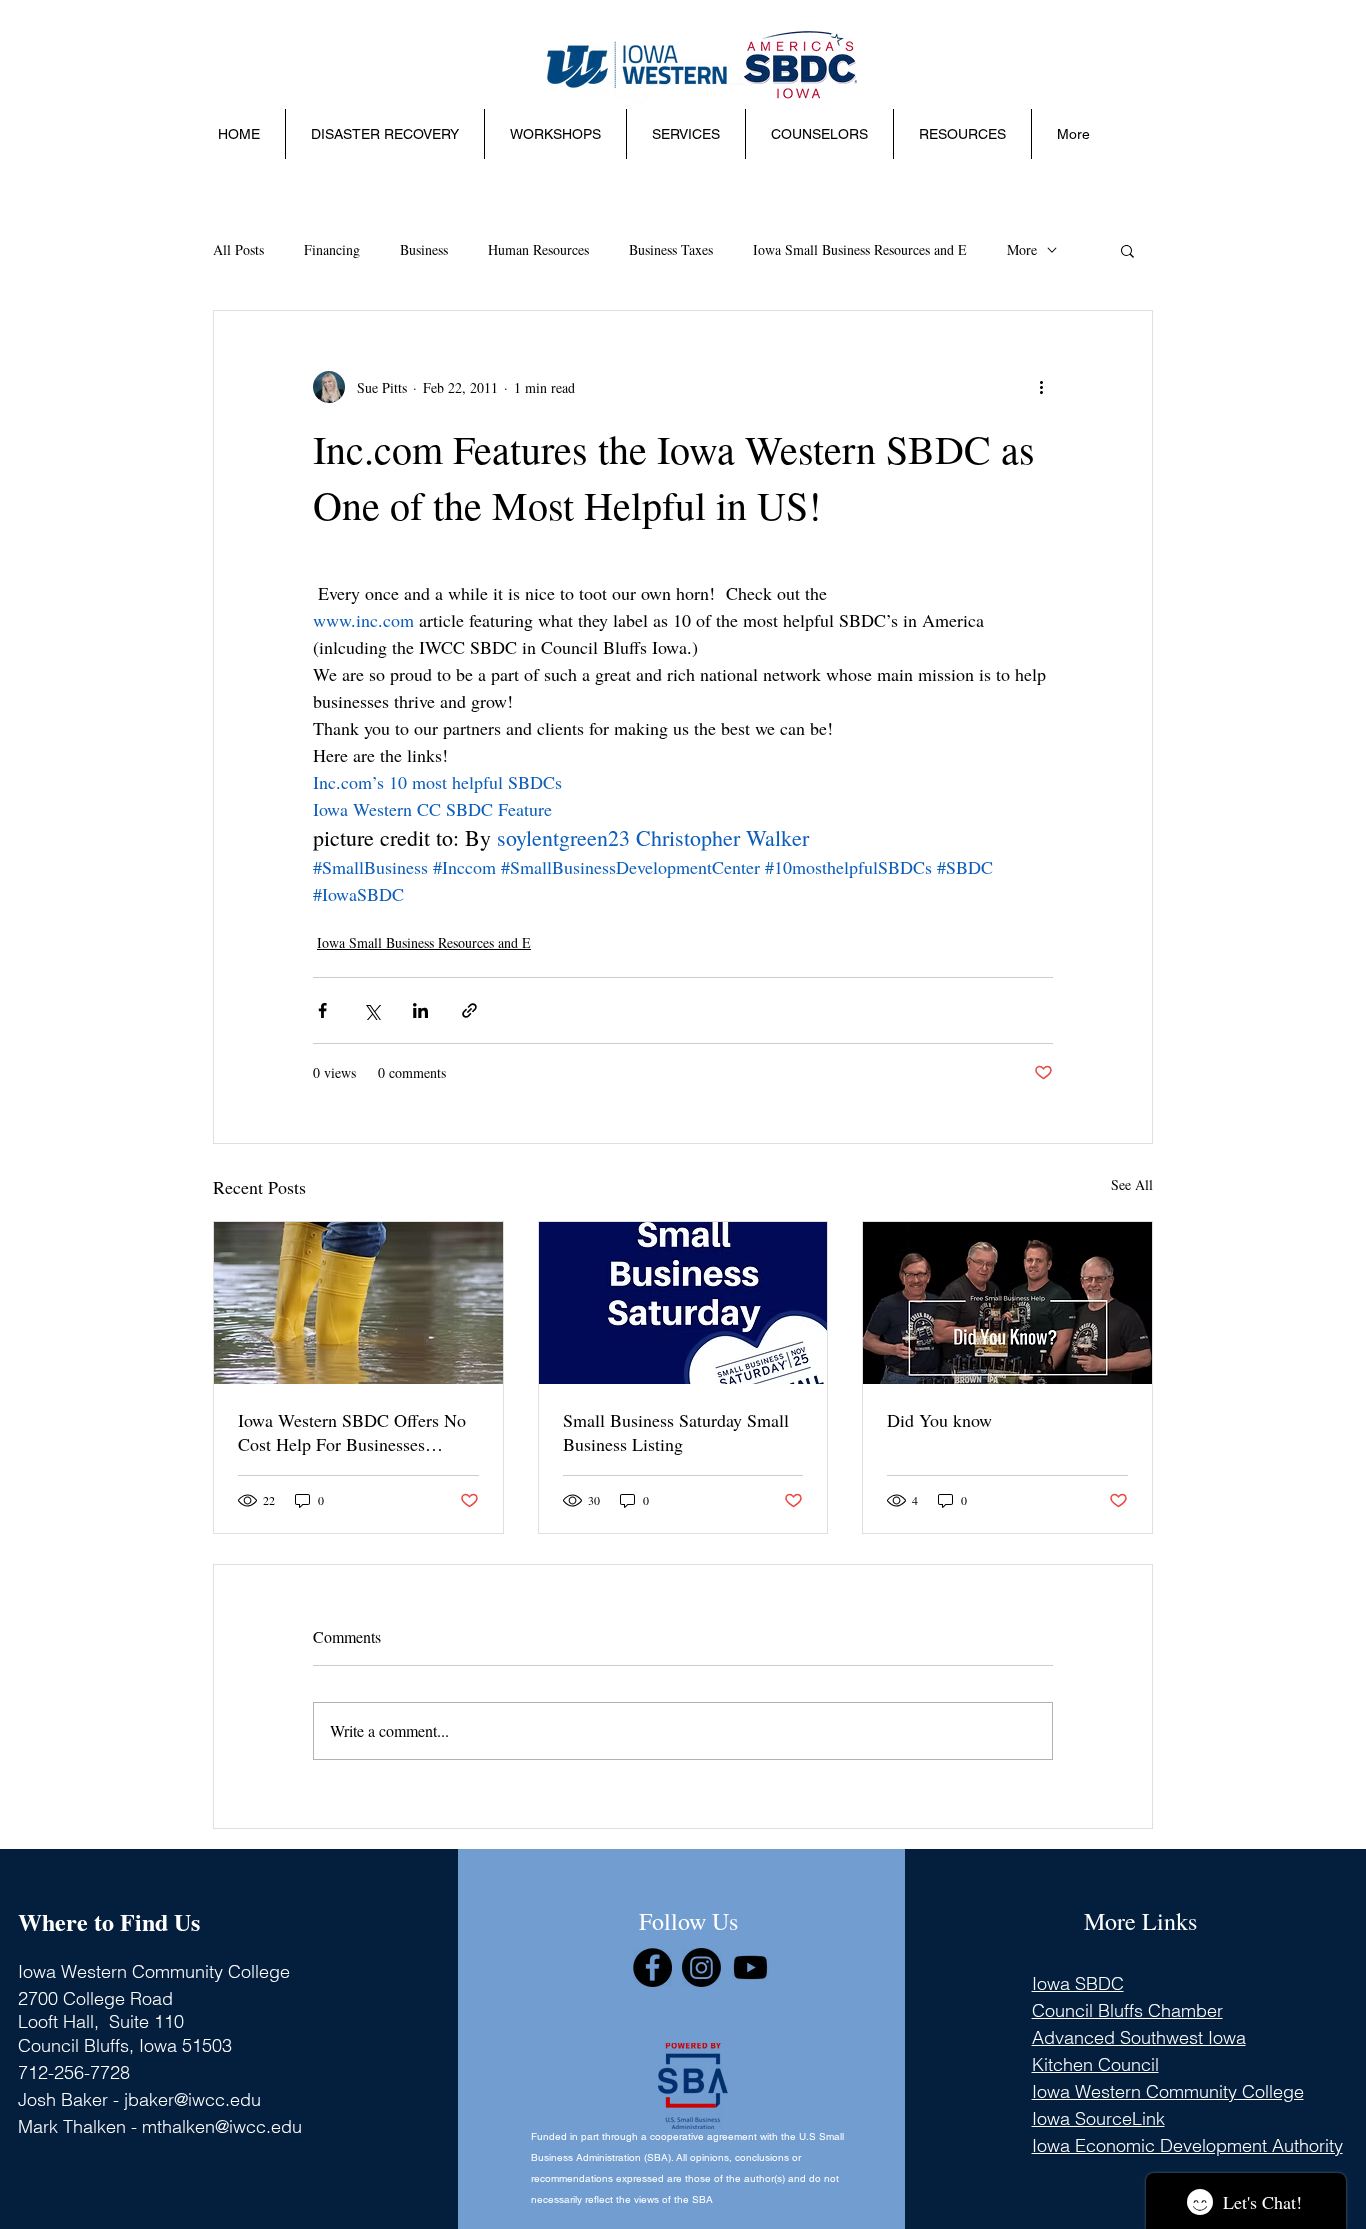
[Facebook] (652, 1967)
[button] (555, 134)
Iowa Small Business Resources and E (860, 249)
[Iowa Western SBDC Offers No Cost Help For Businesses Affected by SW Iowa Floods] (358, 1303)
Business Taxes (671, 249)
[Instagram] (701, 1967)
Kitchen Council (1095, 2064)
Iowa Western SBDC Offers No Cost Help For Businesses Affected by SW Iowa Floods (352, 1432)
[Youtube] (750, 1967)
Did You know (939, 1420)
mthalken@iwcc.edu (222, 2126)
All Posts (238, 249)
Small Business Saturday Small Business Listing (676, 1432)
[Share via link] (469, 1010)
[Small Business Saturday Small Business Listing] (683, 1303)
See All (1132, 1184)
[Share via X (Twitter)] (371, 1010)
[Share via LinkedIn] (420, 1010)
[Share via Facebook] (322, 1010)
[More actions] (1041, 387)
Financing (332, 249)
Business (424, 249)
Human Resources (538, 249)
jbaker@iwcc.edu (192, 2099)
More (1022, 249)
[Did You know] (1007, 1303)
